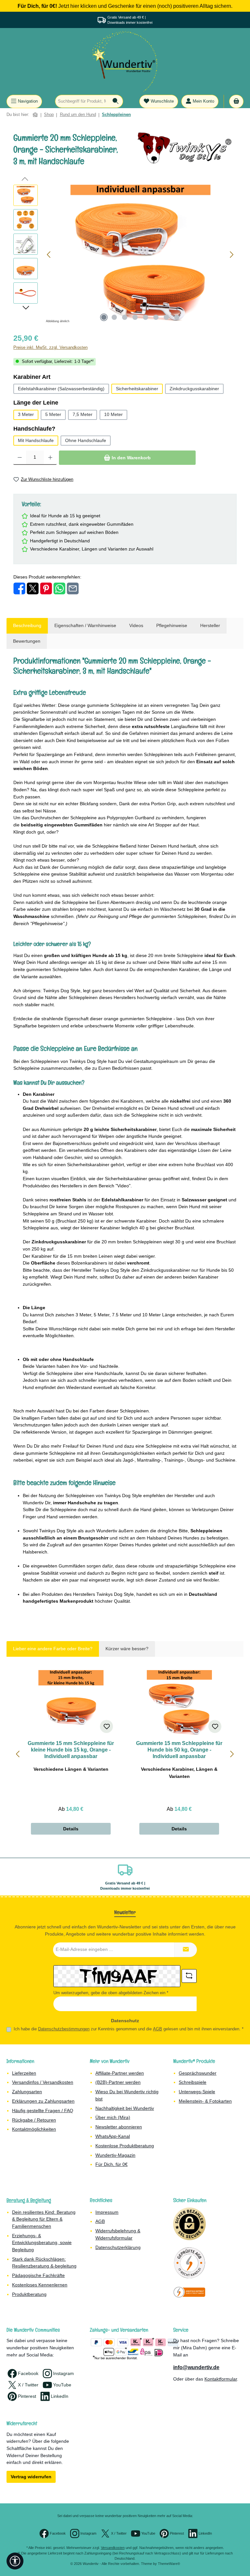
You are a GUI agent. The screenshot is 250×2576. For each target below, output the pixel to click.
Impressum (107, 2212)
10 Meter (113, 414)
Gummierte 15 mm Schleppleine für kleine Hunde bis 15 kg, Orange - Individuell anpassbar (71, 1750)
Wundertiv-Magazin (115, 2155)
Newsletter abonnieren (119, 2127)
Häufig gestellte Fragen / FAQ (43, 2111)
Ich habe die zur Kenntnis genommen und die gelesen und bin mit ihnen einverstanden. (129, 2029)
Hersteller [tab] (210, 625)
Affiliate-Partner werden (120, 2073)
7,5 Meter (83, 414)
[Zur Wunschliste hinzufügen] (106, 1726)
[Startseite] (35, 115)
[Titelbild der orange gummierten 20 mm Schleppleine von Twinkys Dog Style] (140, 255)
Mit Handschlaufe (36, 440)
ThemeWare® (169, 2564)
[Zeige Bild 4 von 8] (135, 317)
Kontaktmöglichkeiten (34, 2129)
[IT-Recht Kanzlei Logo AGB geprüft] (189, 2263)
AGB (158, 2029)
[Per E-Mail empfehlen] (73, 588)
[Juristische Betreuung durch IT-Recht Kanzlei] (189, 2292)
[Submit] (186, 1950)
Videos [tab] (136, 625)
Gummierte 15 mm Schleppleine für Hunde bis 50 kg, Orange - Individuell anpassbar (179, 1750)
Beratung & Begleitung (29, 2200)
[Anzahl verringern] (20, 458)
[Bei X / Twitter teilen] (33, 588)
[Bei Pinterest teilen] (46, 588)
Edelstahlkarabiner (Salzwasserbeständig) (61, 389)
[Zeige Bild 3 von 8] (125, 317)
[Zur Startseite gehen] (125, 61)
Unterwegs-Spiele (197, 2092)
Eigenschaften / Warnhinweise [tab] (85, 625)
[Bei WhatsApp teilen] (59, 588)
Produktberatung (29, 2294)
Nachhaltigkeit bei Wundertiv (125, 2108)
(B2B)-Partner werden (118, 2082)
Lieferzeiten (24, 2073)
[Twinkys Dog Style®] (187, 148)
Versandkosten (113, 2548)
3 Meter (26, 414)
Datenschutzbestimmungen (64, 2029)
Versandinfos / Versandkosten (43, 2082)
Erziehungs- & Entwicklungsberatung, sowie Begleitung (42, 2243)
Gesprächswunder (198, 2073)
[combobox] (82, 101)
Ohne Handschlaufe (86, 440)
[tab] (27, 626)
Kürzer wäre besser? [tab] (127, 1649)
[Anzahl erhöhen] (50, 458)
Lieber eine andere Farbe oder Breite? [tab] (53, 1649)
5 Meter (53, 414)
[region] (125, 255)
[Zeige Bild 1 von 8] (104, 317)
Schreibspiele (193, 2082)
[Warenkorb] (236, 101)
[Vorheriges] (49, 255)
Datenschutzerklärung (118, 2247)
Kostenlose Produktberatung (125, 2146)
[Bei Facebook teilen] (19, 588)
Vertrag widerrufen (31, 2477)
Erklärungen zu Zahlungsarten (43, 2101)
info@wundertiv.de (196, 2367)
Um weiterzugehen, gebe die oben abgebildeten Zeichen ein (111, 1993)
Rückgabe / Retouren (34, 2120)
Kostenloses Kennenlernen (40, 2285)
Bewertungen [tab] (27, 641)
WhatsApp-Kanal (113, 2136)
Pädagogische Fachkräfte (38, 2275)
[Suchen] (116, 101)
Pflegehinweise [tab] (172, 625)
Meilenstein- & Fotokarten (205, 2101)
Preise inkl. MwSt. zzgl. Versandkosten (50, 348)
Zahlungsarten (27, 2092)
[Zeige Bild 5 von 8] (146, 317)
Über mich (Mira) (113, 2117)
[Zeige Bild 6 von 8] (156, 317)
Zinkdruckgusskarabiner (194, 389)
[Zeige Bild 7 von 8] (166, 317)
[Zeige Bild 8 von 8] (177, 317)
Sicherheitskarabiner (137, 389)
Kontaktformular (221, 2379)
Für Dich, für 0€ (111, 2164)
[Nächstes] (231, 255)
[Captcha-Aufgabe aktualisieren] (189, 1976)
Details (71, 1829)
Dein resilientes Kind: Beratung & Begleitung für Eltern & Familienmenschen (44, 2219)
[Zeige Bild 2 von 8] (114, 317)
